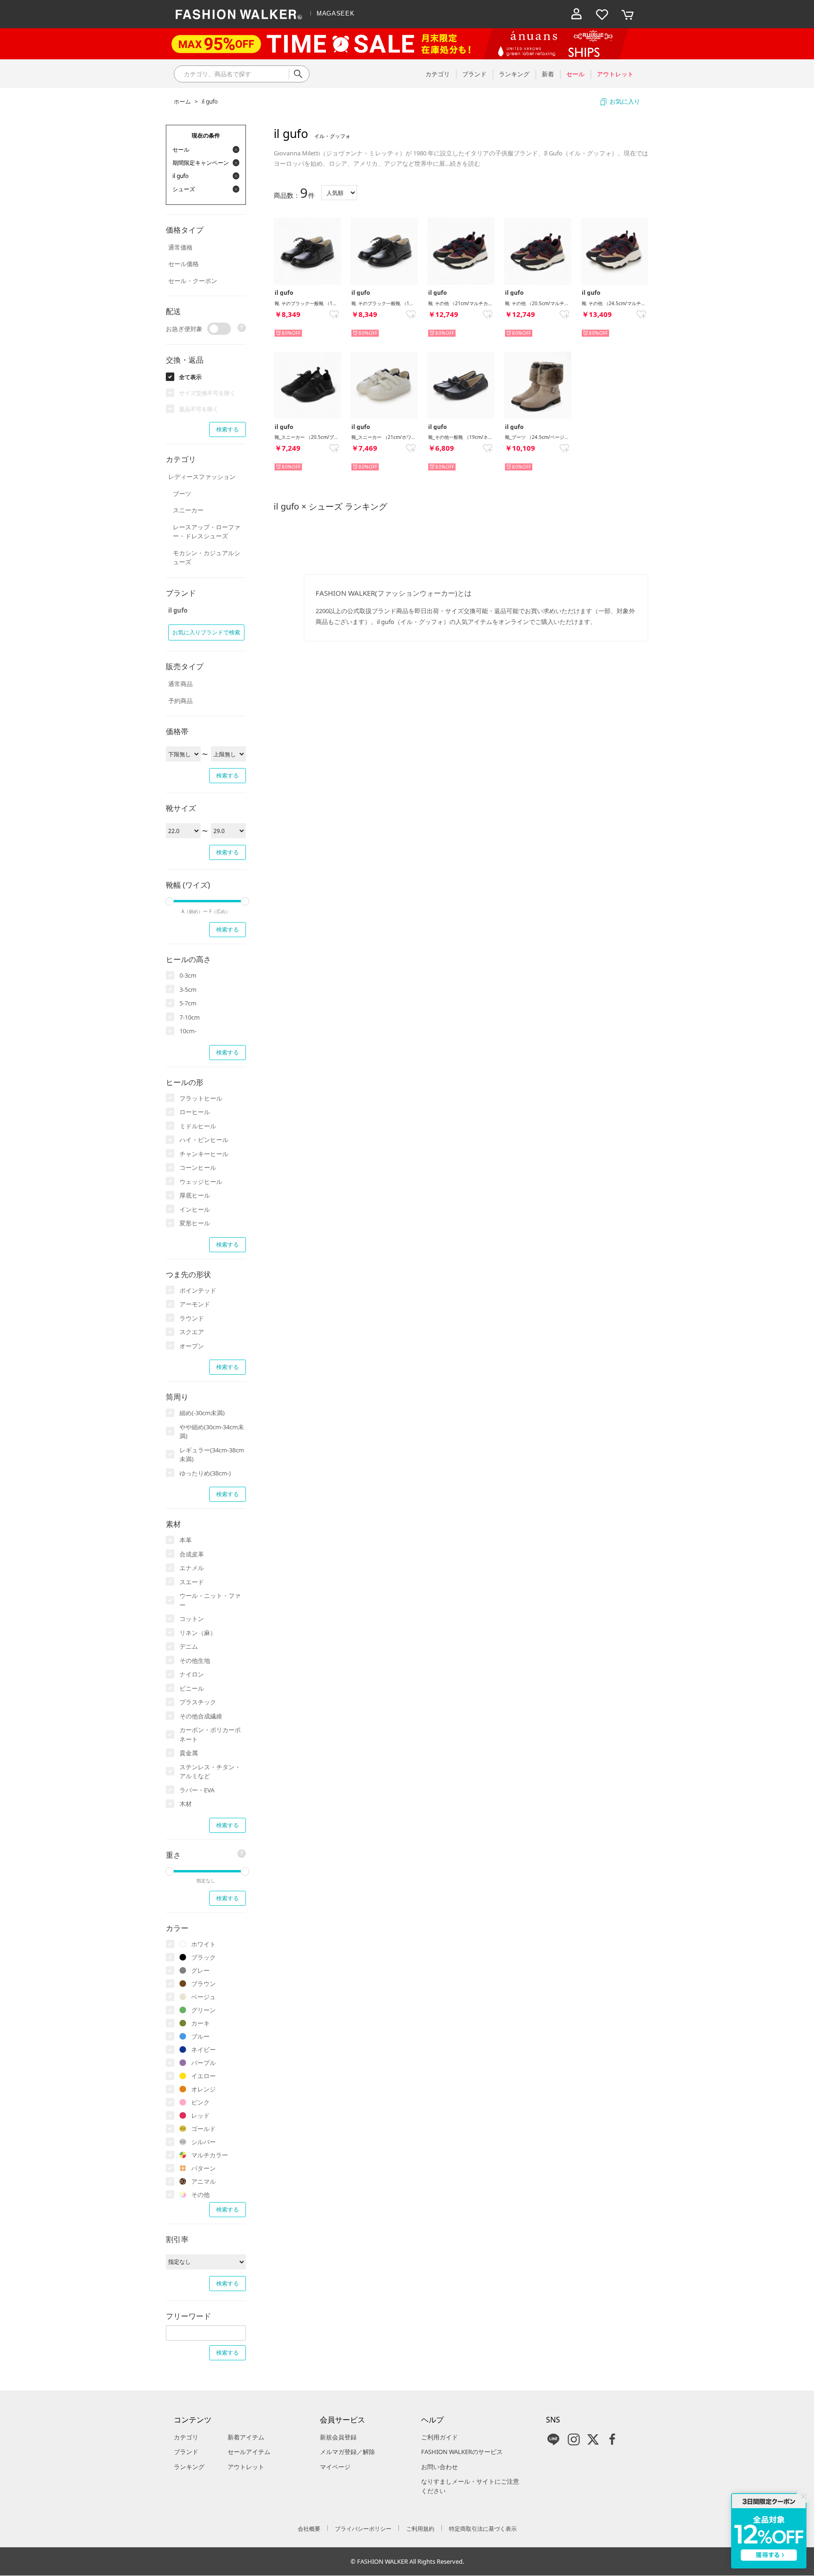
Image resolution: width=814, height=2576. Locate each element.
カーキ (200, 2023)
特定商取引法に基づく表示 (483, 2529)
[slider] (170, 901)
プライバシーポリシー (363, 2529)
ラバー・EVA (197, 1790)
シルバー (203, 2142)
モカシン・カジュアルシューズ (207, 558)
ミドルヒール (198, 1126)
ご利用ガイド (440, 2437)
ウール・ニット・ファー (210, 1600)
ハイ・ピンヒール (204, 1140)
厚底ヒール (195, 1195)
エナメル (192, 1568)
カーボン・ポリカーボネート (210, 1734)
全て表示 (190, 377)
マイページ (335, 2467)
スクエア (192, 1332)
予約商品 (180, 701)
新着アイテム (246, 2437)
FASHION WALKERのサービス (462, 2452)
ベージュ (203, 1997)
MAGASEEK (335, 13)
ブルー (200, 2036)
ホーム (182, 101)
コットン (192, 1619)
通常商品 (180, 684)
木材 (186, 1804)
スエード (192, 1582)
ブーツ (182, 494)
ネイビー (203, 2049)
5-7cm (188, 1003)
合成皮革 (192, 1554)
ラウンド (192, 1318)
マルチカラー (210, 2155)
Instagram (574, 2439)
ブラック (203, 1957)
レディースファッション (202, 477)
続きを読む (465, 163)
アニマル (203, 2181)
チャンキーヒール (204, 1154)
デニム (189, 1646)
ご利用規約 (420, 2529)
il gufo (210, 101)
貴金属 (189, 1753)
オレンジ (203, 2089)
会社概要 (309, 2529)
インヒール (195, 1209)
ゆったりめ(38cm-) (205, 1473)
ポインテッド (198, 1290)
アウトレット (246, 2467)
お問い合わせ (440, 2467)
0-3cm (188, 975)
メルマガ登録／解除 (347, 2452)
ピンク (200, 2102)
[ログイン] (577, 14)
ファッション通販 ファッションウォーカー (239, 14)
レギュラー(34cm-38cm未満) (212, 1455)
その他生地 (195, 1661)
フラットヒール (201, 1098)
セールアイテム (249, 2452)
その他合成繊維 (201, 1716)
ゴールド (203, 2129)
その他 (200, 2195)
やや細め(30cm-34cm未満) (212, 1432)
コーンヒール (198, 1167)
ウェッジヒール (201, 1182)
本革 (186, 1540)
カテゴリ (186, 2437)
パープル (203, 2063)
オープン (192, 1346)
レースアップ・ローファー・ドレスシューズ (207, 532)
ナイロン (192, 1674)
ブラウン (203, 1984)
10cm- (188, 1031)
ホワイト (203, 1944)
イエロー (203, 2076)
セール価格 (183, 264)
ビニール (192, 1688)
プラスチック (198, 1702)
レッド (200, 2115)
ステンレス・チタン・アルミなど (210, 1772)
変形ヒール (195, 1223)
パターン (203, 2168)
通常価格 (180, 247)
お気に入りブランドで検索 (206, 632)
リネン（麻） (198, 1633)
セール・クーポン (193, 281)
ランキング (189, 2467)
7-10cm (190, 1017)
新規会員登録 (338, 2437)
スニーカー (188, 510)
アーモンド (195, 1304)
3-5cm (188, 989)
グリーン (203, 2010)
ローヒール (195, 1112)
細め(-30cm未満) (202, 1413)
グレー (200, 1970)
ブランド (186, 2452)
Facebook (612, 2439)
